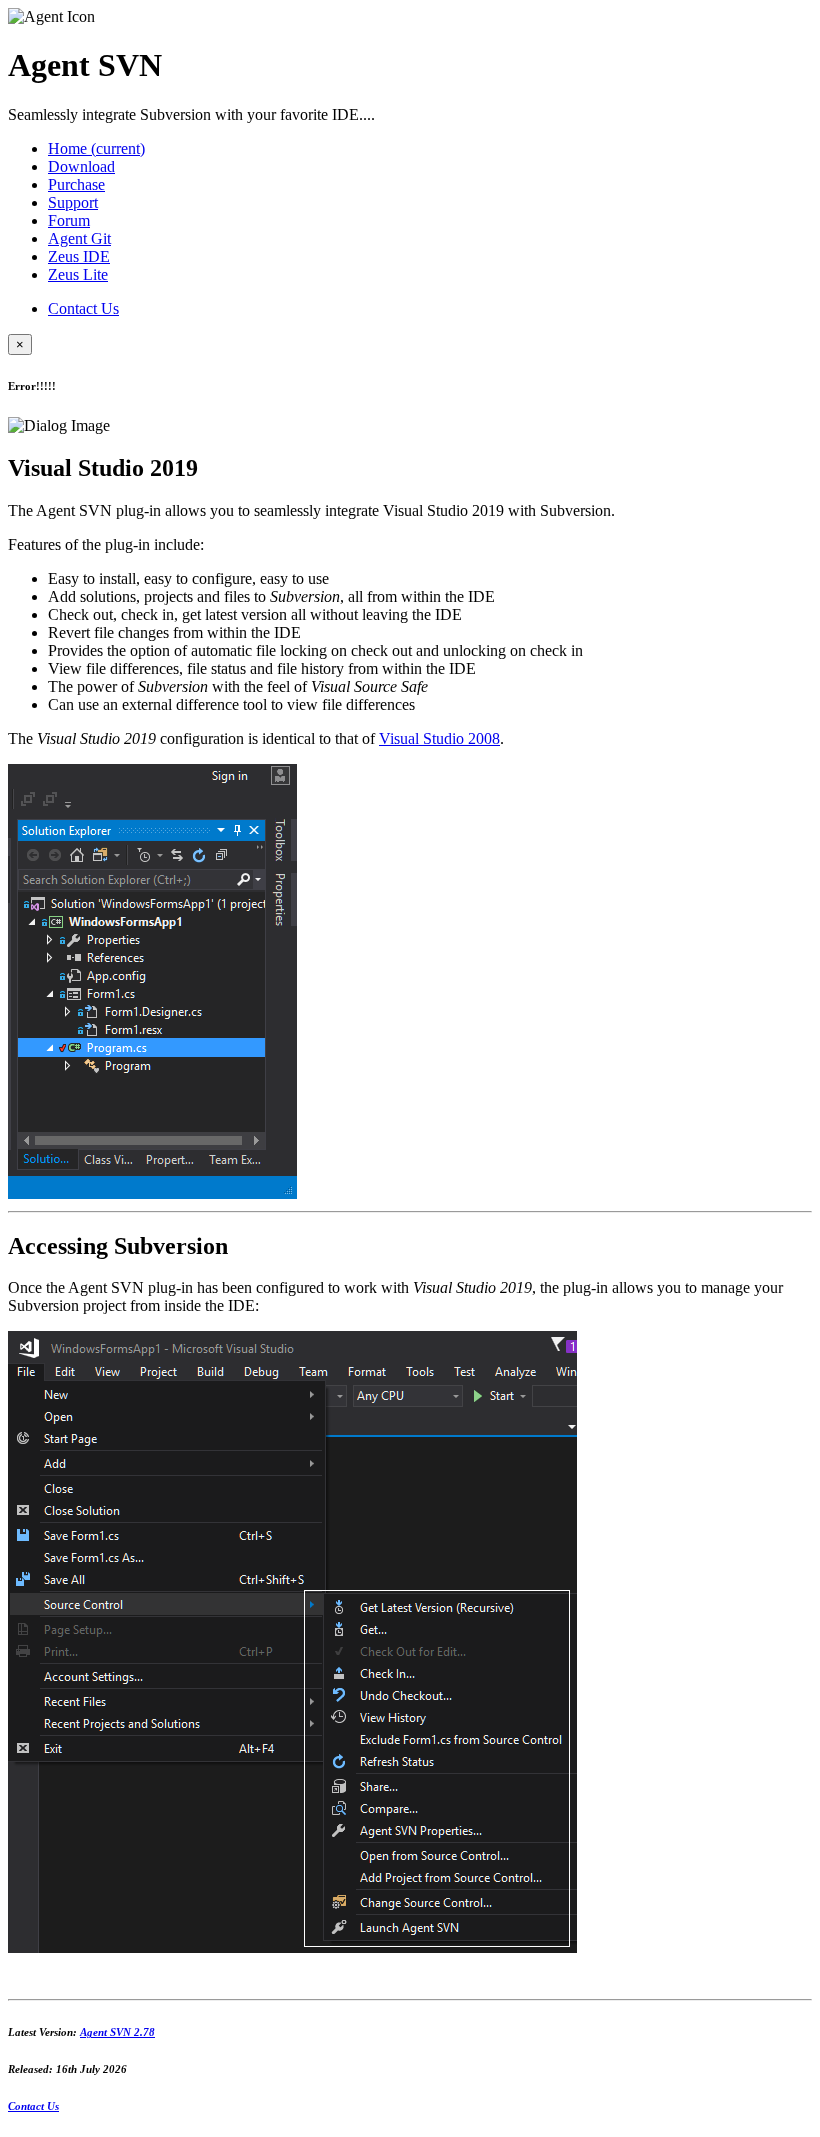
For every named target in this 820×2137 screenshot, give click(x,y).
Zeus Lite (78, 274)
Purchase (76, 184)
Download (81, 166)
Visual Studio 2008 (439, 738)
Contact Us (83, 308)
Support (73, 202)
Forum (69, 220)
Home (96, 148)
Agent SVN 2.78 (117, 2032)
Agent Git (79, 238)
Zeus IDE (79, 256)
